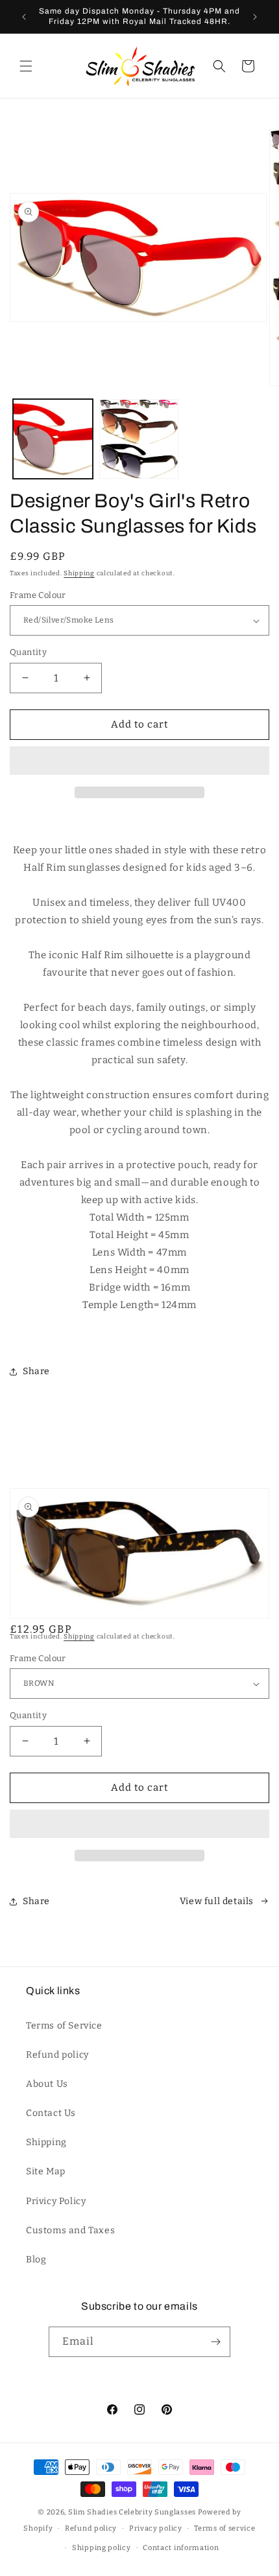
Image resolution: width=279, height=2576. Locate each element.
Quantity (28, 652)
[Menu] (26, 66)
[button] (139, 761)
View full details (217, 1901)
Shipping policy (102, 2548)
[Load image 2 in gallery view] (139, 439)
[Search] (219, 66)
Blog (36, 2260)
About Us (47, 2084)
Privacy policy (156, 2528)
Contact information (181, 2548)
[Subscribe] (215, 2342)
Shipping (79, 573)
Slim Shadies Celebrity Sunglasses (132, 2512)
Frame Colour (38, 595)
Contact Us (51, 2113)
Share (36, 1371)
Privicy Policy (56, 2201)
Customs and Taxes (70, 2230)
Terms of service (224, 2528)
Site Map (46, 2171)
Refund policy (57, 2055)
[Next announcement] (255, 17)
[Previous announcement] (24, 17)
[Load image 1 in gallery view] (53, 439)
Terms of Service (64, 2026)
